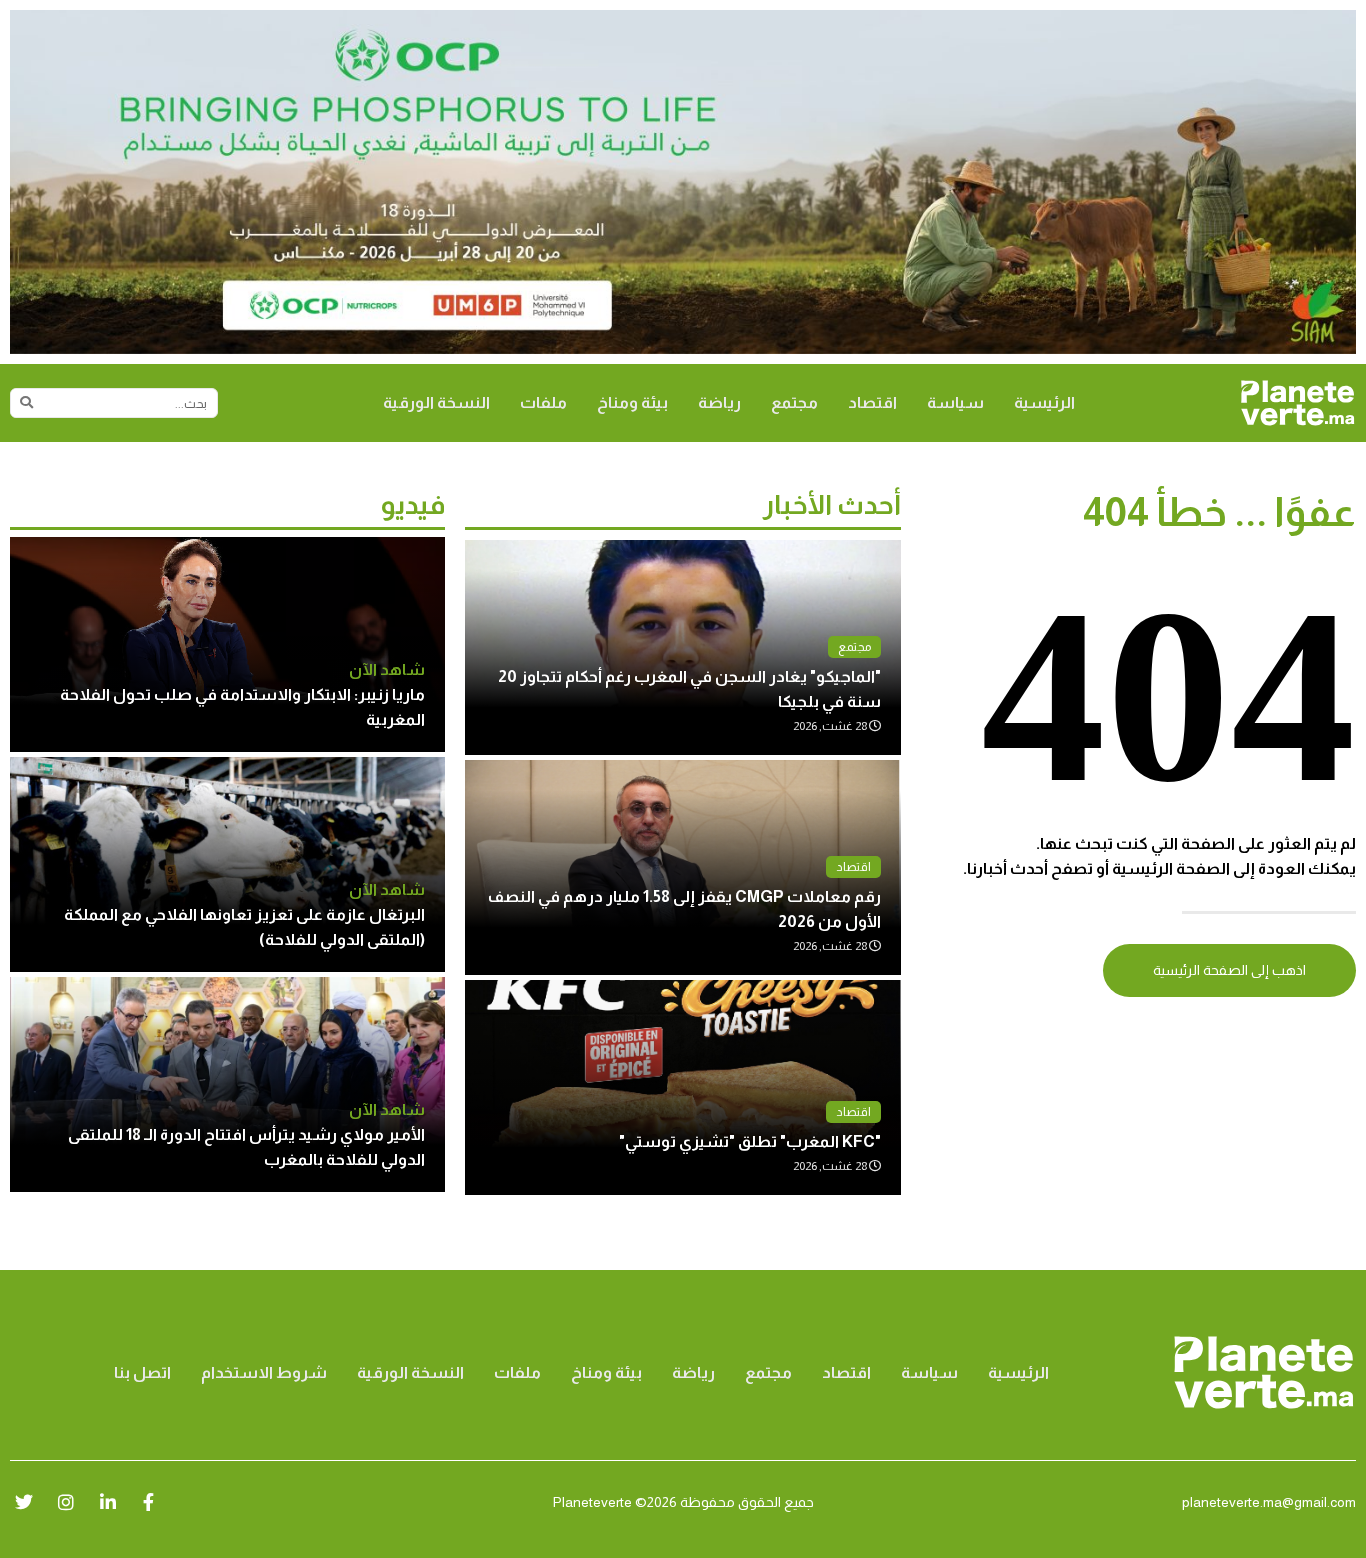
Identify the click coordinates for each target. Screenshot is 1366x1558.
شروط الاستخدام (264, 1372)
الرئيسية (1044, 402)
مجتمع (794, 402)
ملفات (543, 402)
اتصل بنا (142, 1372)
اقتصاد (872, 402)
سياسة (955, 402)
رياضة (719, 402)
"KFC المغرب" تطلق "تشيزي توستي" (750, 1141)
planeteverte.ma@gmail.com (1269, 1502)
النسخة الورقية (436, 402)
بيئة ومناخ (632, 402)
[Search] (26, 403)
